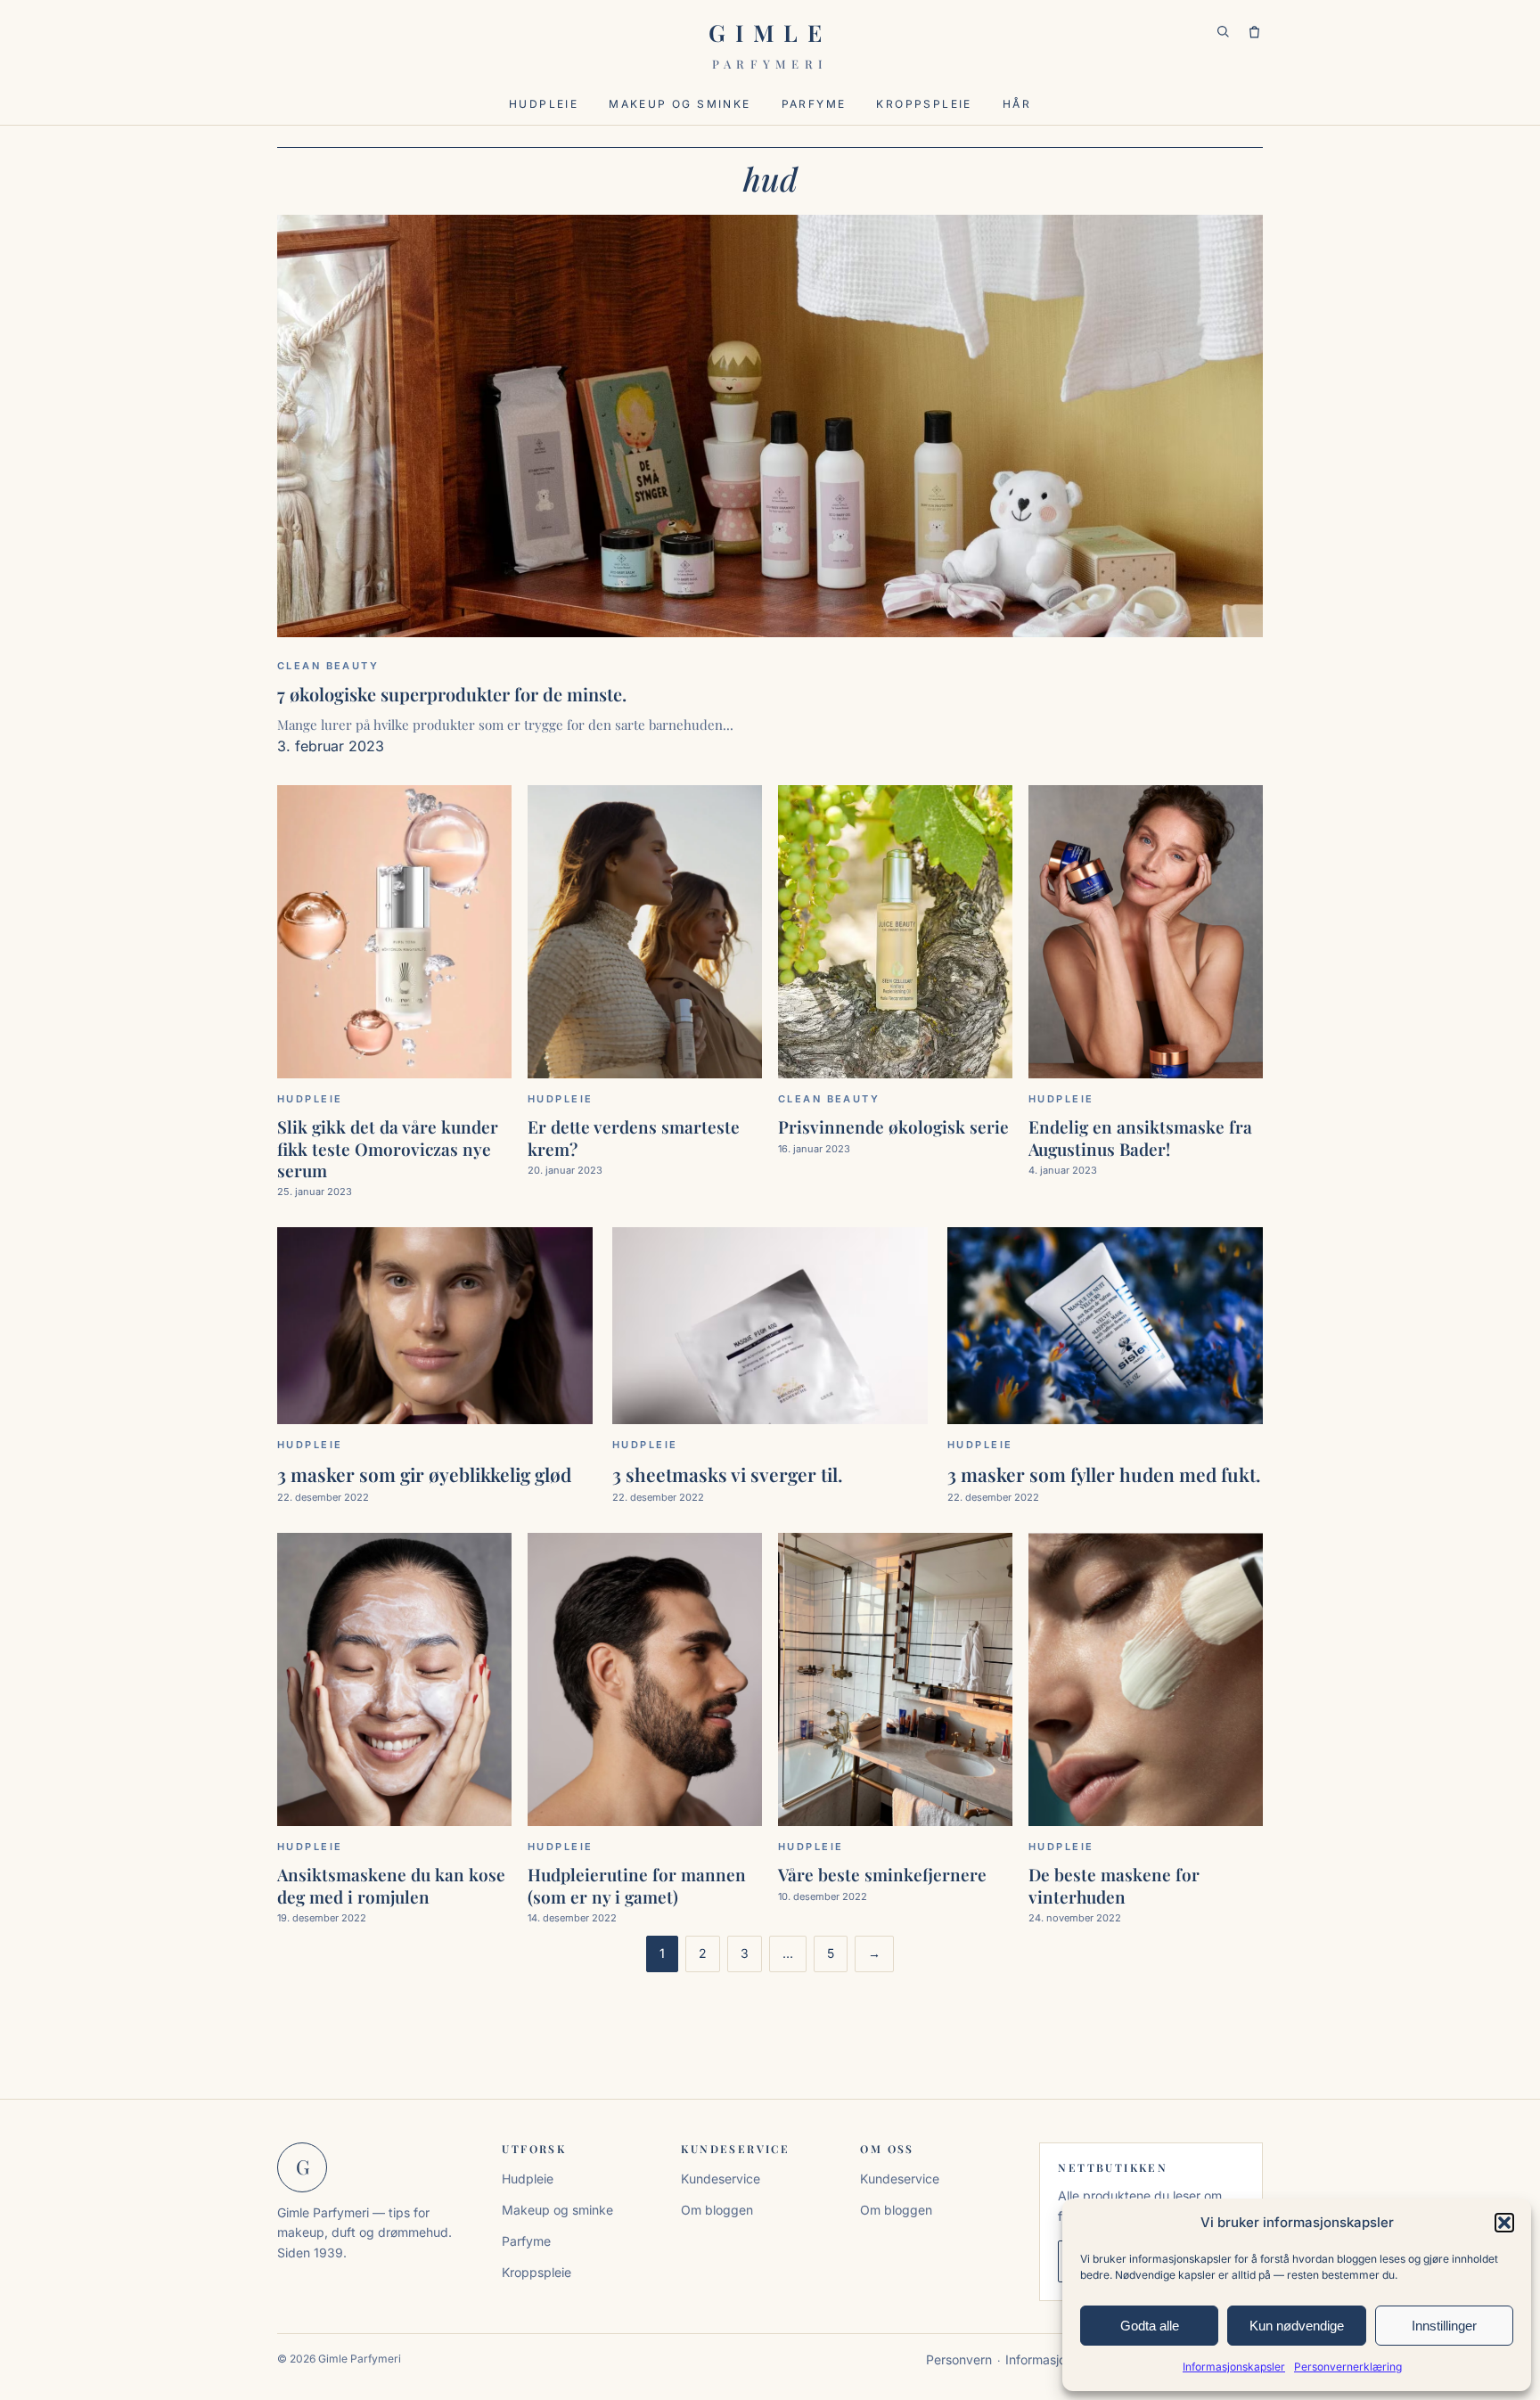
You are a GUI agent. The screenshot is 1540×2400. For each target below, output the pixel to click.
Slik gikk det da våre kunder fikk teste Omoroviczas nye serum (388, 1148)
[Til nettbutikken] (1254, 33)
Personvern (959, 2359)
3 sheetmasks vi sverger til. (728, 1474)
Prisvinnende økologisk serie (893, 1126)
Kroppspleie (924, 104)
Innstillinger (1444, 2326)
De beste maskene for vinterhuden (1114, 1885)
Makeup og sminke (680, 104)
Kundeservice (721, 2179)
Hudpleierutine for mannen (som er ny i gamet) (637, 1885)
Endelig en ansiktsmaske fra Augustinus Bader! (1140, 1137)
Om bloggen (717, 2210)
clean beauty (328, 666)
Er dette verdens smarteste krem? (634, 1137)
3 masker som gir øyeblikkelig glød (424, 1474)
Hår (1017, 104)
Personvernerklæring (1348, 2367)
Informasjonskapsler (1234, 2367)
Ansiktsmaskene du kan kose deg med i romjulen (391, 1885)
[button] (1504, 2223)
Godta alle (1150, 2326)
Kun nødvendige (1297, 2326)
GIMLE (770, 44)
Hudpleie (544, 104)
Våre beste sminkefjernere (882, 1874)
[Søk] (1223, 33)
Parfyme (814, 104)
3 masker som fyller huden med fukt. (1104, 1474)
